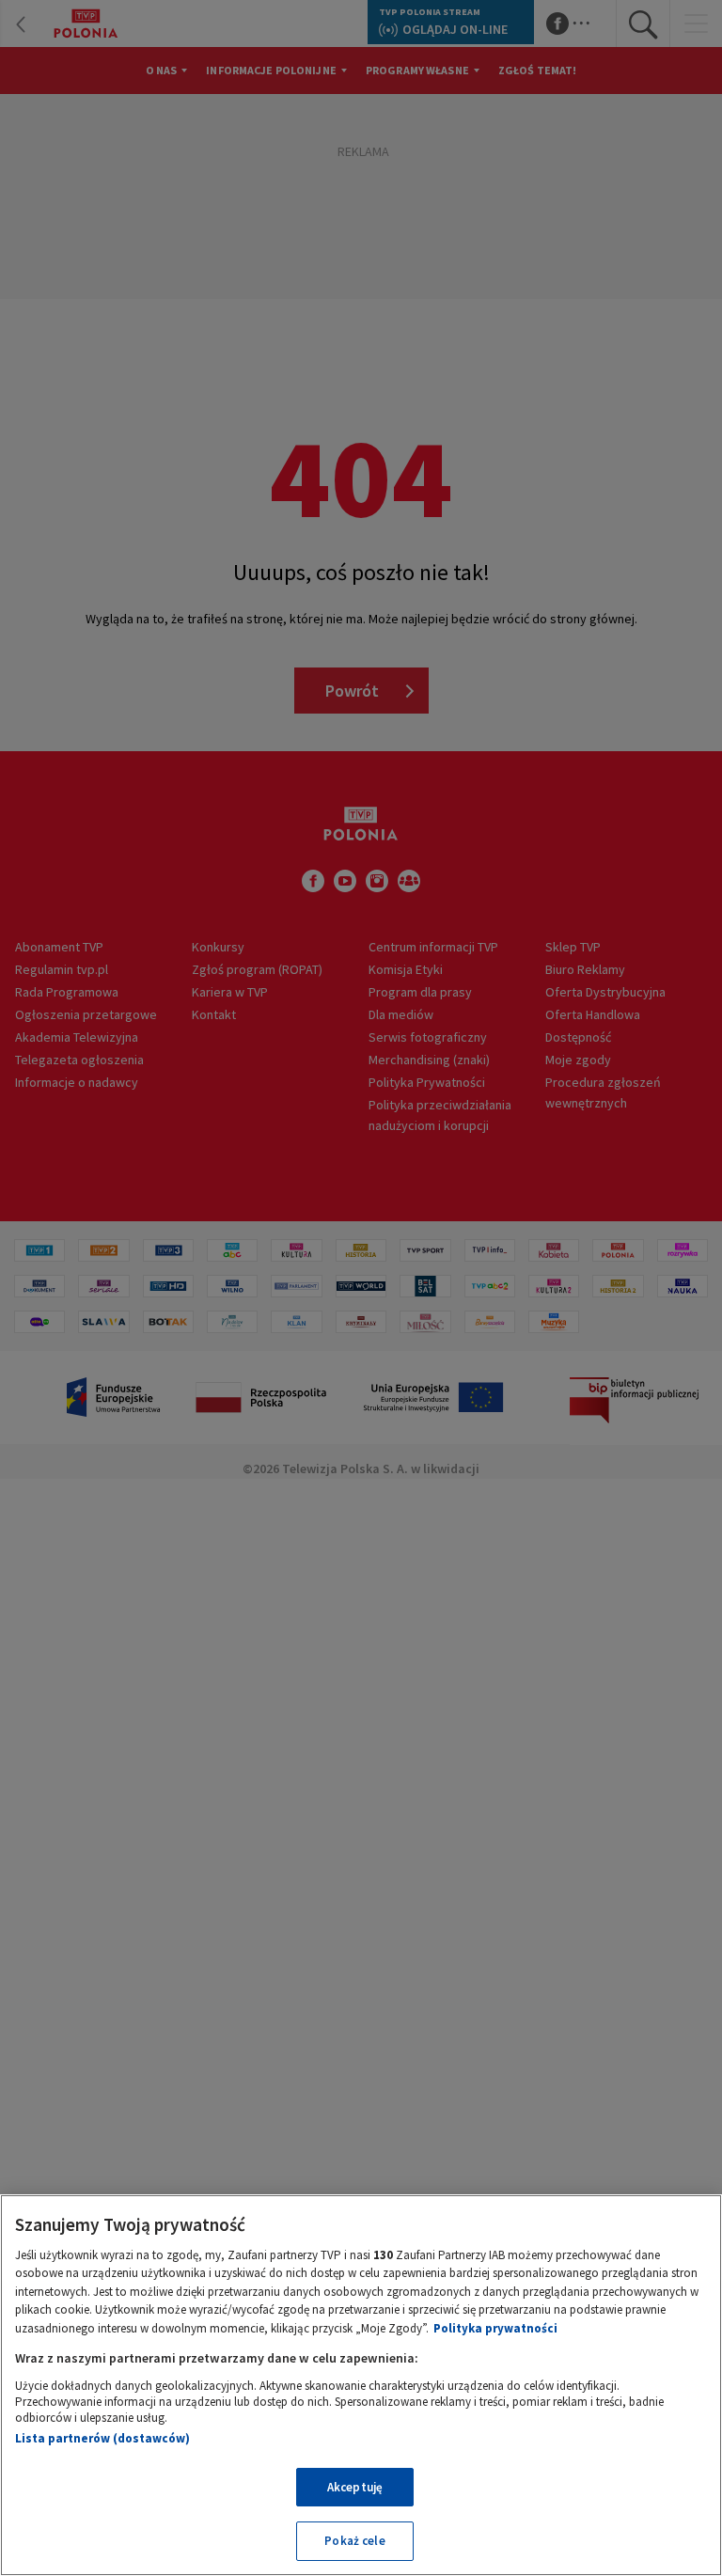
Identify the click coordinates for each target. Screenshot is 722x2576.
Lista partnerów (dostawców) (102, 2438)
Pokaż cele (354, 2541)
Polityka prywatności (495, 2328)
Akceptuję (355, 2487)
